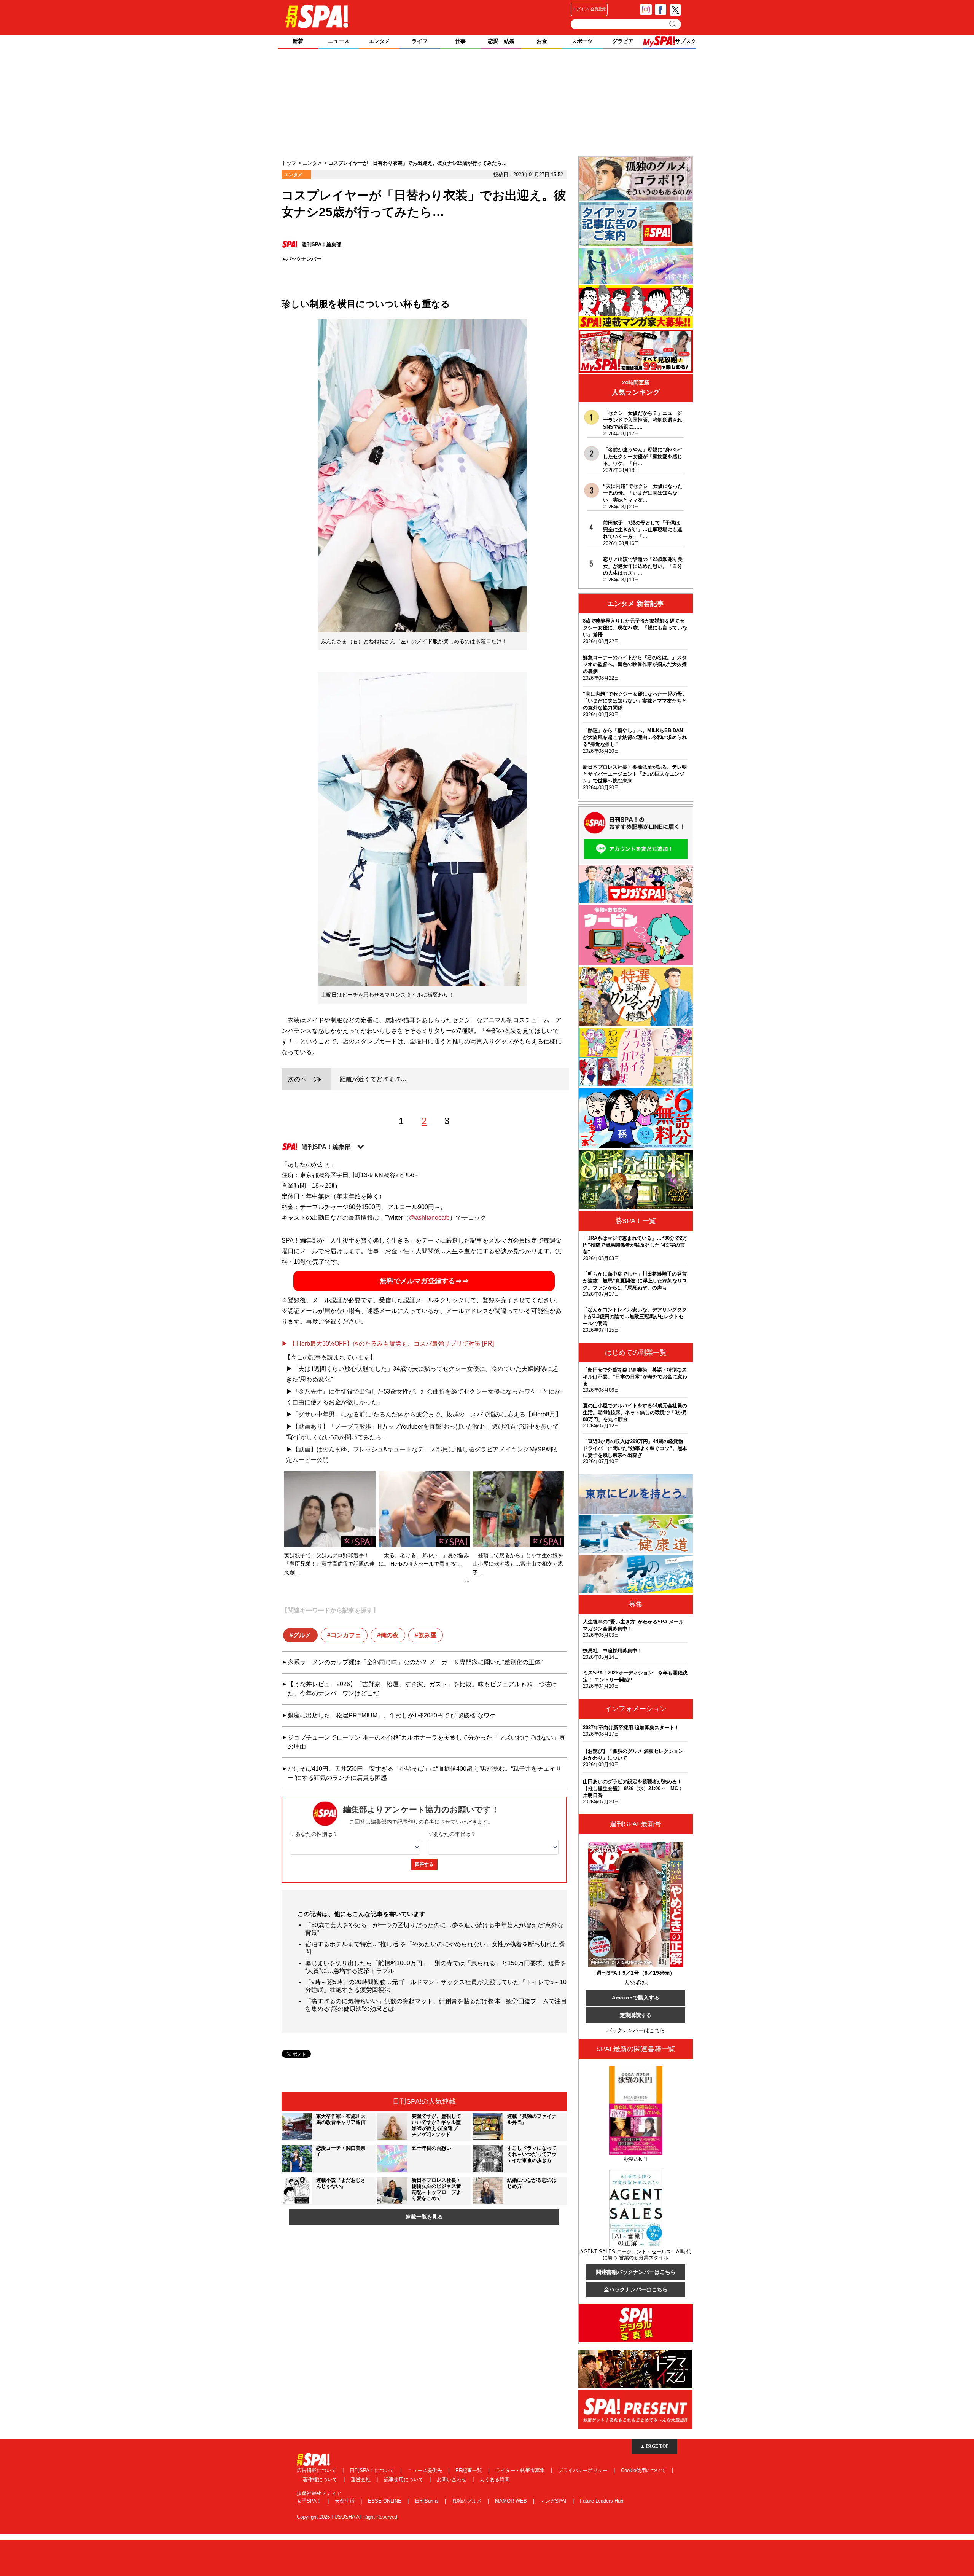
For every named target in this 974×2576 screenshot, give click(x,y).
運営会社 (361, 2480)
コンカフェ (346, 1635)
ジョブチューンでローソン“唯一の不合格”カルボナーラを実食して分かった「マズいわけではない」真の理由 (427, 1742)
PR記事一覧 (469, 2470)
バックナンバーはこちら (636, 2030)
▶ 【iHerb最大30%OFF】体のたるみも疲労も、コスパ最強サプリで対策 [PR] (388, 1344)
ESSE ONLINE (385, 2501)
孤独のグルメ (468, 2501)
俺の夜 (390, 1635)
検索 (673, 24)
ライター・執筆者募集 (521, 2470)
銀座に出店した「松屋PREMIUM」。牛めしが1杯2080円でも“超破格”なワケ (392, 1715)
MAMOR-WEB (512, 2501)
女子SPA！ (310, 2501)
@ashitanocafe (429, 1218)
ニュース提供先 (426, 2470)
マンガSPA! (554, 2501)
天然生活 (345, 2501)
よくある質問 (495, 2480)
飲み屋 (427, 1635)
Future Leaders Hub (602, 2501)
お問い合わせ (452, 2480)
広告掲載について (317, 2470)
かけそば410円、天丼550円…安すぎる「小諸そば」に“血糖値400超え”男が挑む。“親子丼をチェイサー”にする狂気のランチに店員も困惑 (425, 1773)
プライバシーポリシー (584, 2470)
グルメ (302, 1635)
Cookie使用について (644, 2470)
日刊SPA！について (373, 2470)
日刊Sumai (427, 2501)
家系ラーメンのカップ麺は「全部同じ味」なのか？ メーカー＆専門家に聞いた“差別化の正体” (415, 1662)
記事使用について (404, 2480)
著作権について (321, 2480)
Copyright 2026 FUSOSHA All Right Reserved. (348, 2517)
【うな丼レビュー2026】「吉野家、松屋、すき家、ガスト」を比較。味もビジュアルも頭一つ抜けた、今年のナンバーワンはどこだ (422, 1689)
